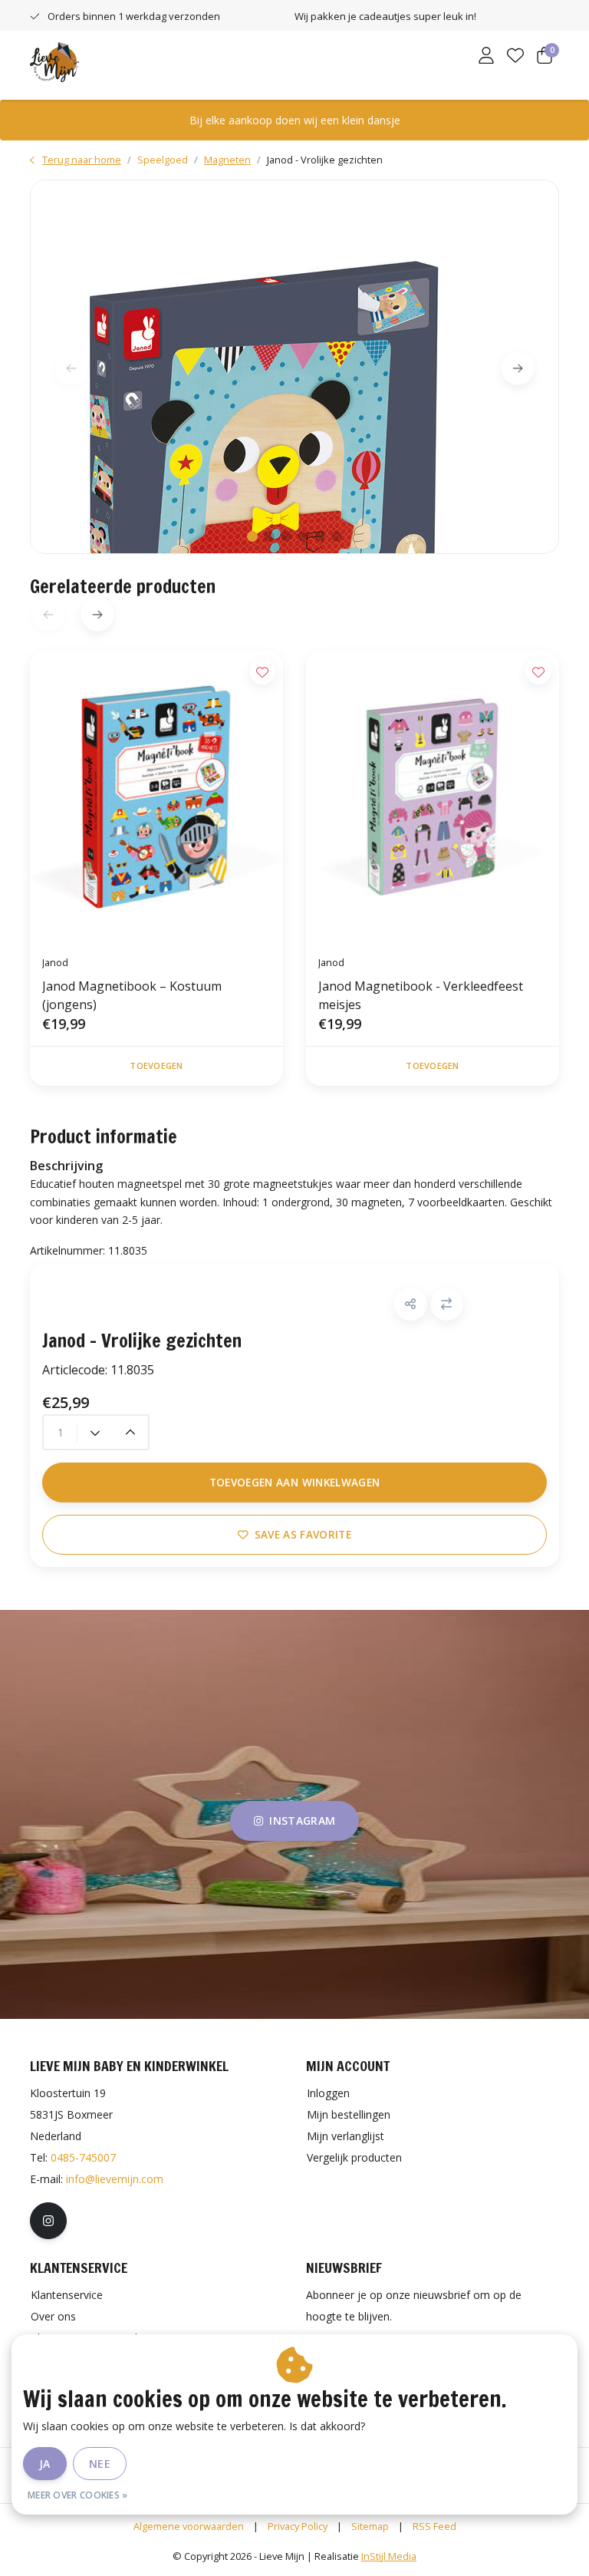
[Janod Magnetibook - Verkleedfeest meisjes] (433, 797)
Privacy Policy (298, 2526)
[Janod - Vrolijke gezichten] (294, 367)
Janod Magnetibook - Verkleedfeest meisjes (421, 995)
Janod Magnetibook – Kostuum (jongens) (132, 995)
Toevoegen (156, 1065)
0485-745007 (83, 2157)
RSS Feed (434, 2526)
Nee (100, 2464)
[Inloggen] (486, 57)
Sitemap (370, 2526)
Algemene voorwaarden (189, 2526)
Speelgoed (163, 160)
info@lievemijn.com (115, 2179)
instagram (302, 1821)
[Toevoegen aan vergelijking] (447, 1304)
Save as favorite (303, 1534)
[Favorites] (515, 57)
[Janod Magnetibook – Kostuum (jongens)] (156, 797)
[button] (411, 1304)
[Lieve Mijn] (54, 61)
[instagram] (48, 2221)
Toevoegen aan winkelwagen (295, 1482)
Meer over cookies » (78, 2495)
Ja (45, 2464)
